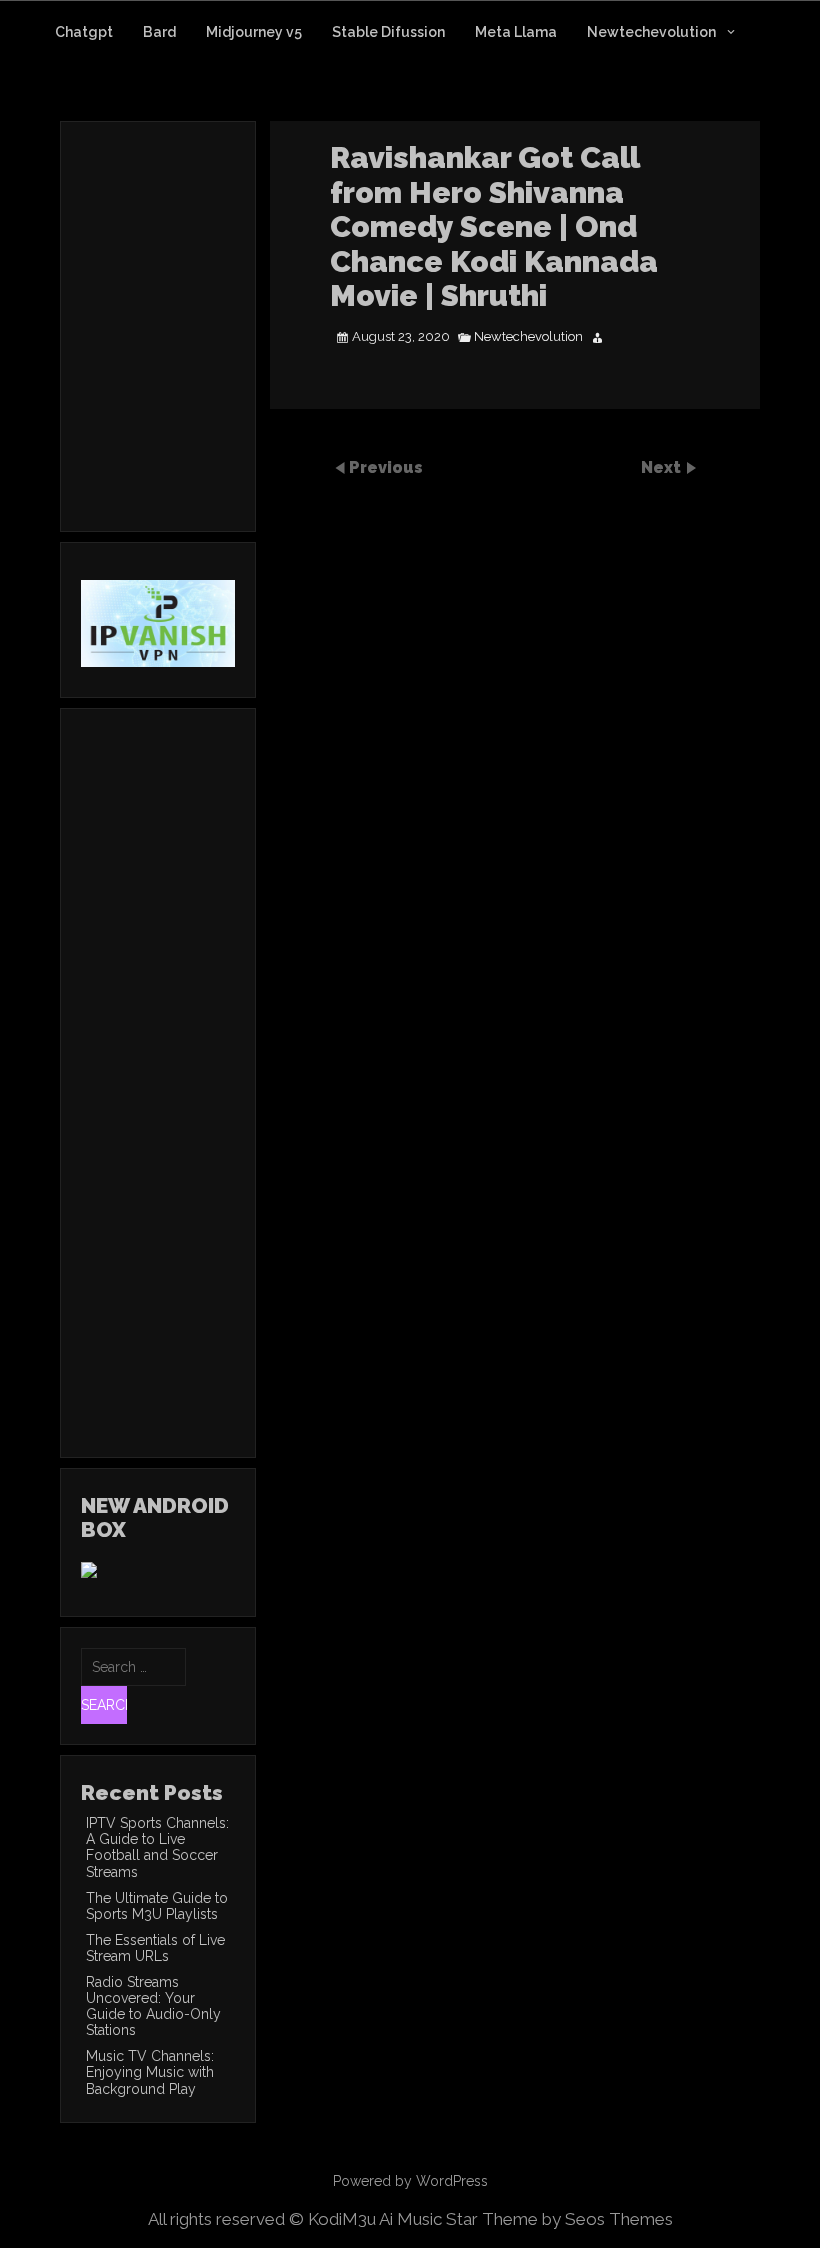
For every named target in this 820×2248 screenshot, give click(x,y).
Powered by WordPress (410, 2181)
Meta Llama (516, 32)
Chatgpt (84, 32)
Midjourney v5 (254, 32)
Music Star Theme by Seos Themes (535, 2219)
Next (663, 466)
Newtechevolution (651, 32)
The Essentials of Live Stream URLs (155, 1948)
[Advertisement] (249, 353)
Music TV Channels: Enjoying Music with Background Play (150, 2072)
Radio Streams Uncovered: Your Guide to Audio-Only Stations (153, 2006)
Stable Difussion (388, 32)
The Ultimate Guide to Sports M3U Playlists (157, 1906)
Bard (159, 32)
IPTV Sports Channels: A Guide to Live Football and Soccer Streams (157, 1847)
